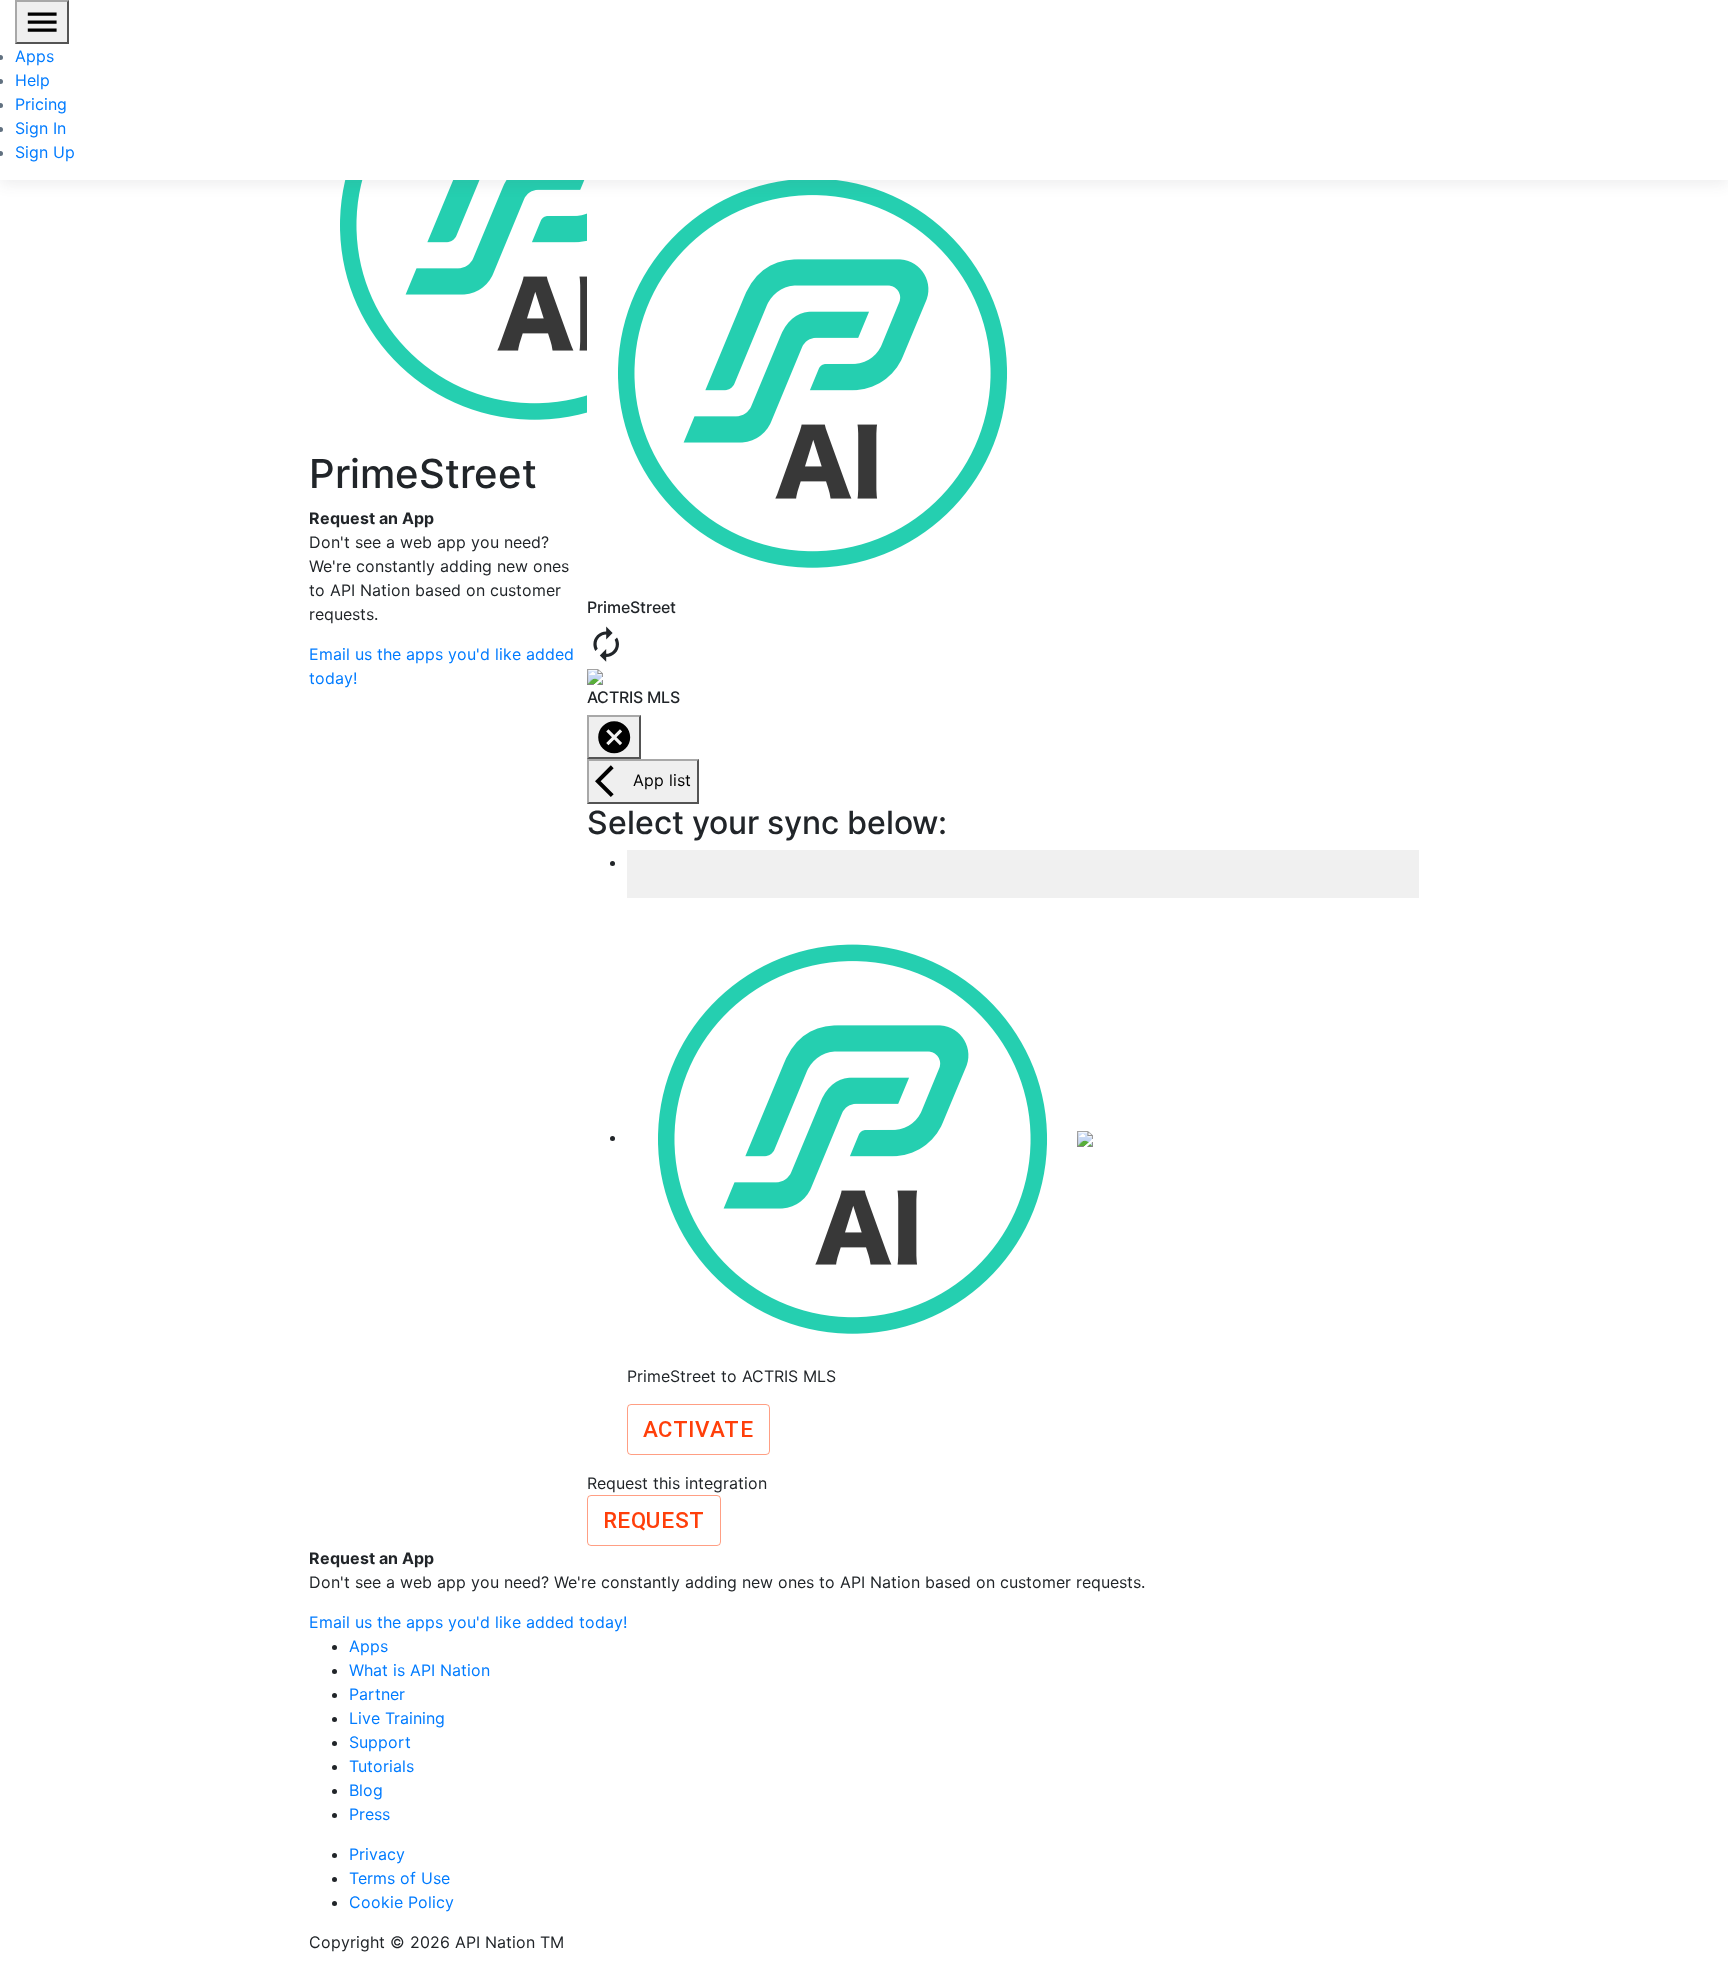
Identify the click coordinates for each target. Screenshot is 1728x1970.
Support (380, 1742)
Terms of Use (399, 1878)
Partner (377, 1694)
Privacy (377, 1854)
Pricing (41, 104)
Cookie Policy (401, 1902)
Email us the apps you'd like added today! (468, 1622)
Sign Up (45, 152)
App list (662, 780)
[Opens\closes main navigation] (42, 22)
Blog (366, 1790)
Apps (34, 56)
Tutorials (381, 1766)
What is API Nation (419, 1670)
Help (32, 80)
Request (654, 1520)
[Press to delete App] (614, 737)
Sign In (40, 128)
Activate (698, 1429)
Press (369, 1814)
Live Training (397, 1718)
